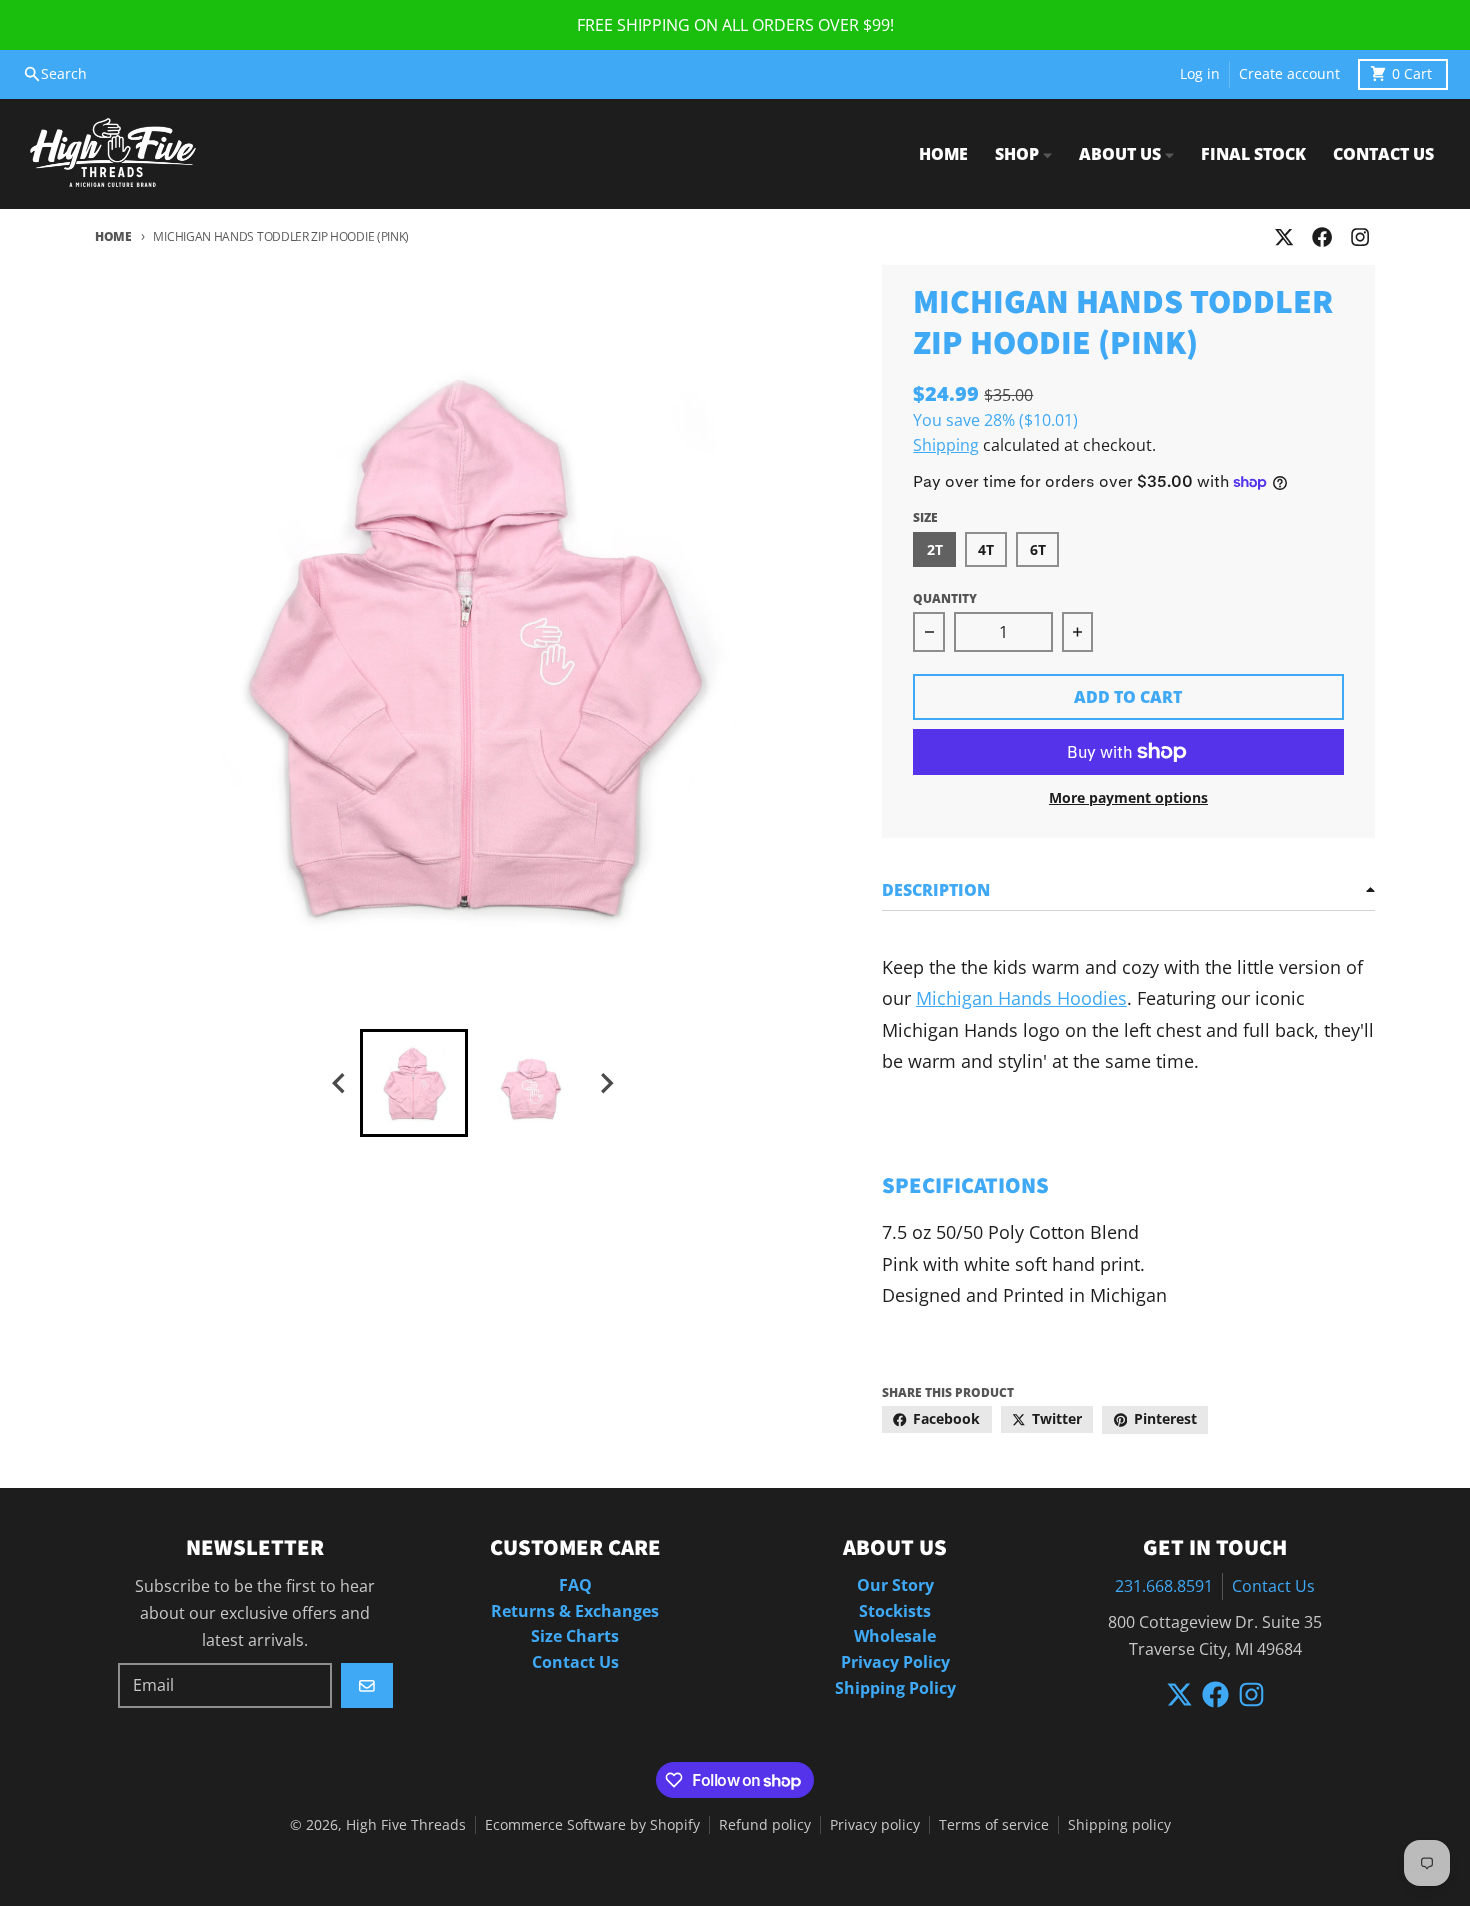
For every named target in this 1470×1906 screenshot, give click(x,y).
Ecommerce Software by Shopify (592, 1825)
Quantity (945, 598)
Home (113, 236)
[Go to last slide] (340, 1083)
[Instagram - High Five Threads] (1360, 237)
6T (1038, 550)
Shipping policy (1119, 1825)
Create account (1289, 74)
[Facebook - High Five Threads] (1322, 237)
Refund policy (765, 1825)
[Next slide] (606, 1083)
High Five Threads (406, 1825)
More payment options (1128, 798)
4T (986, 550)
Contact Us (1273, 1586)
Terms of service (994, 1825)
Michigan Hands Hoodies (1021, 998)
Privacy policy (875, 1825)
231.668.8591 (1164, 1586)
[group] (414, 1083)
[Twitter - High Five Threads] (1283, 237)
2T (935, 550)
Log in (1200, 74)
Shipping (946, 445)
